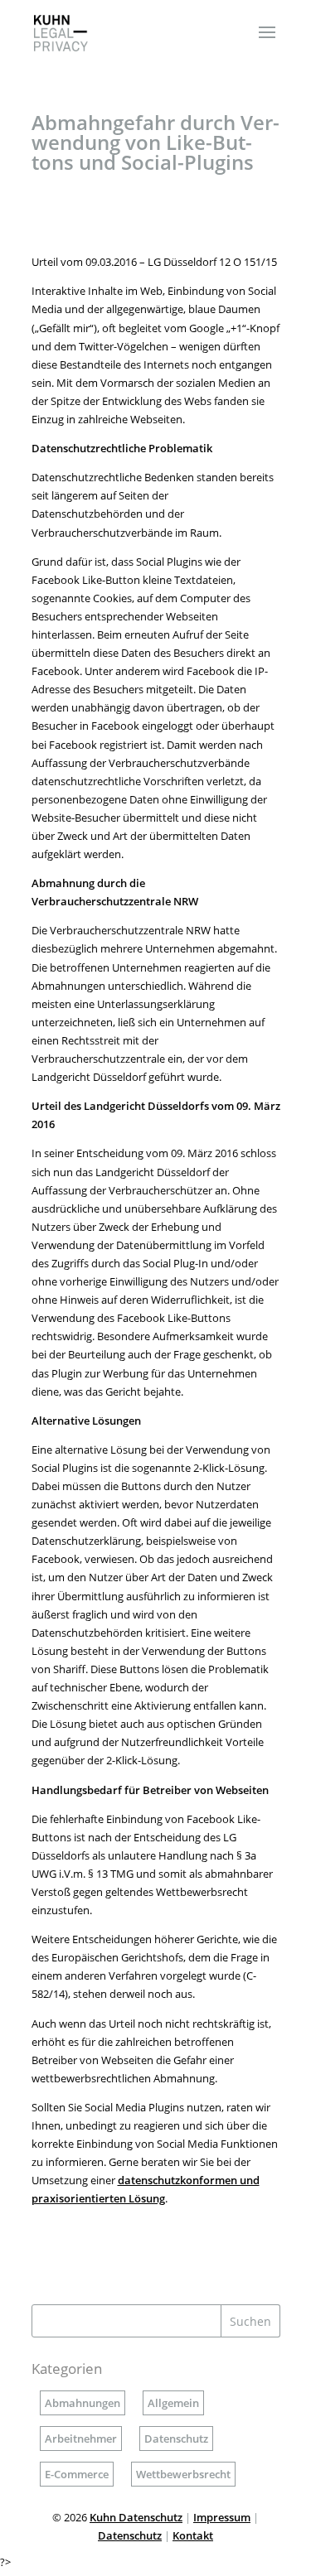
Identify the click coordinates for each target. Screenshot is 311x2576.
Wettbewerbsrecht (183, 2474)
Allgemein (173, 2403)
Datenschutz (176, 2439)
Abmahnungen (83, 2403)
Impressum (222, 2517)
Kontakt (193, 2535)
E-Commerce (77, 2474)
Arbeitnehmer (81, 2439)
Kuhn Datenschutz (136, 2517)
